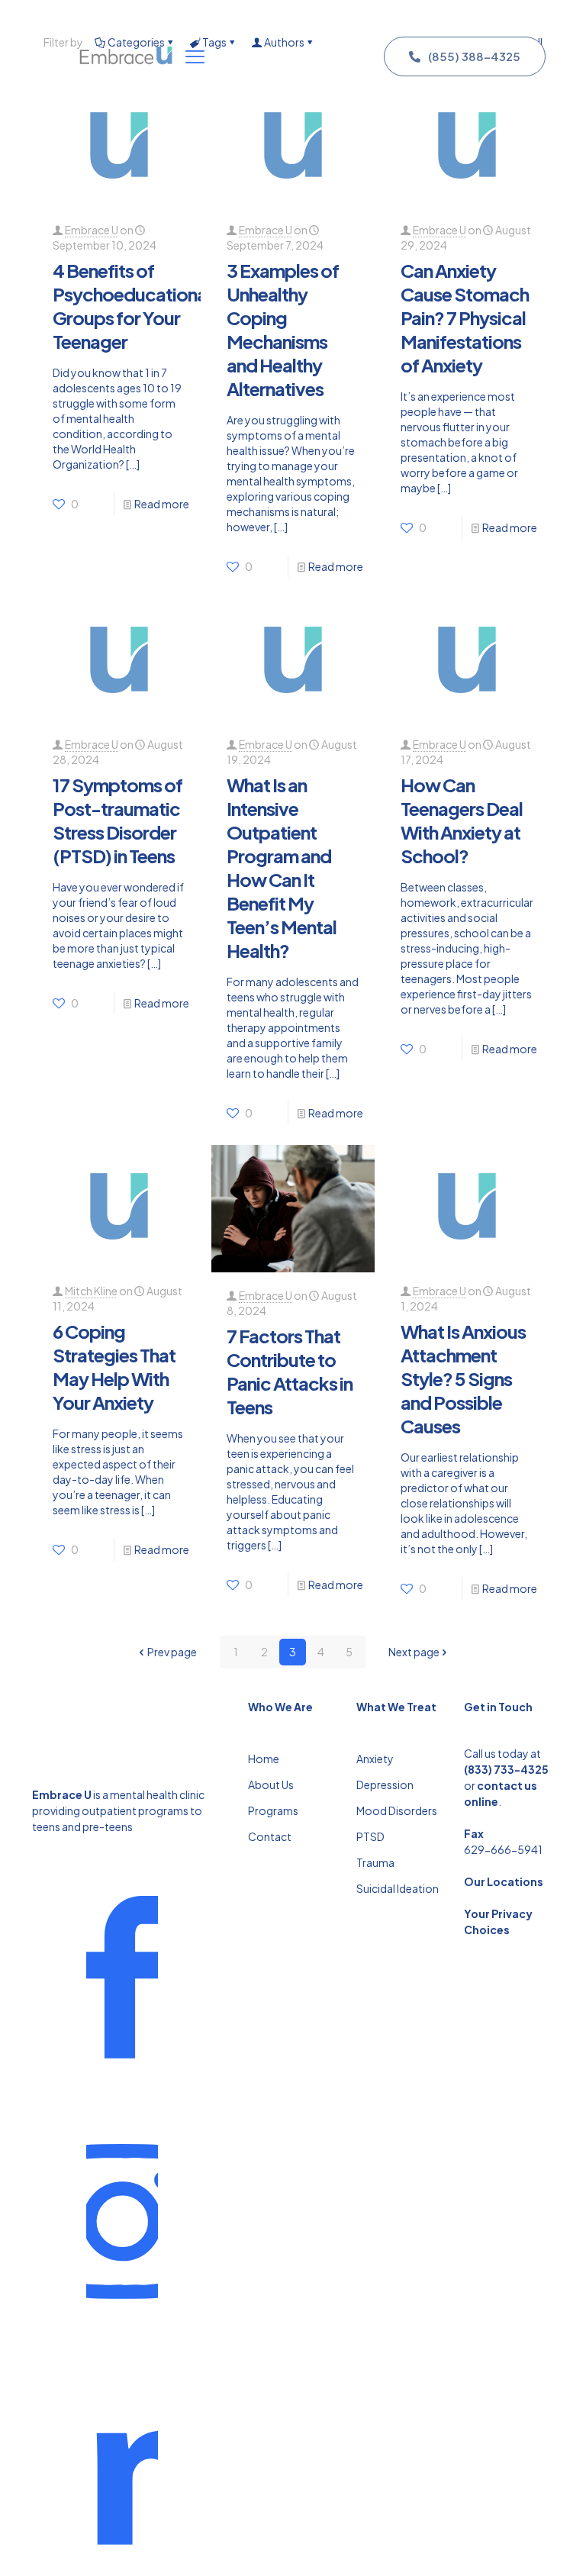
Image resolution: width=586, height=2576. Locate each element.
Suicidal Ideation (398, 1888)
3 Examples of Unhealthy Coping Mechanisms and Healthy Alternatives (283, 329)
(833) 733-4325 (506, 1769)
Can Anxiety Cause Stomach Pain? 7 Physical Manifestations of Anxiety (465, 318)
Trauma (375, 1862)
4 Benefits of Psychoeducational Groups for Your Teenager (132, 306)
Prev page (172, 1652)
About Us (271, 1785)
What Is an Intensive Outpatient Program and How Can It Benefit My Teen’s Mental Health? (282, 867)
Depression (385, 1785)
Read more (162, 504)
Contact (270, 1836)
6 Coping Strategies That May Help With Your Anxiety (114, 1367)
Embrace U (92, 230)
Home (264, 1759)
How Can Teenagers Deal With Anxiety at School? (462, 820)
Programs (273, 1810)
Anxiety (375, 1759)
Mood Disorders (397, 1810)
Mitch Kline (91, 1291)
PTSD (370, 1836)
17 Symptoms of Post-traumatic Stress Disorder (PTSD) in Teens (118, 820)
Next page (414, 1652)
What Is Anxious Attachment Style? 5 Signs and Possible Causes (463, 1378)
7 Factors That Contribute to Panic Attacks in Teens (290, 1371)
